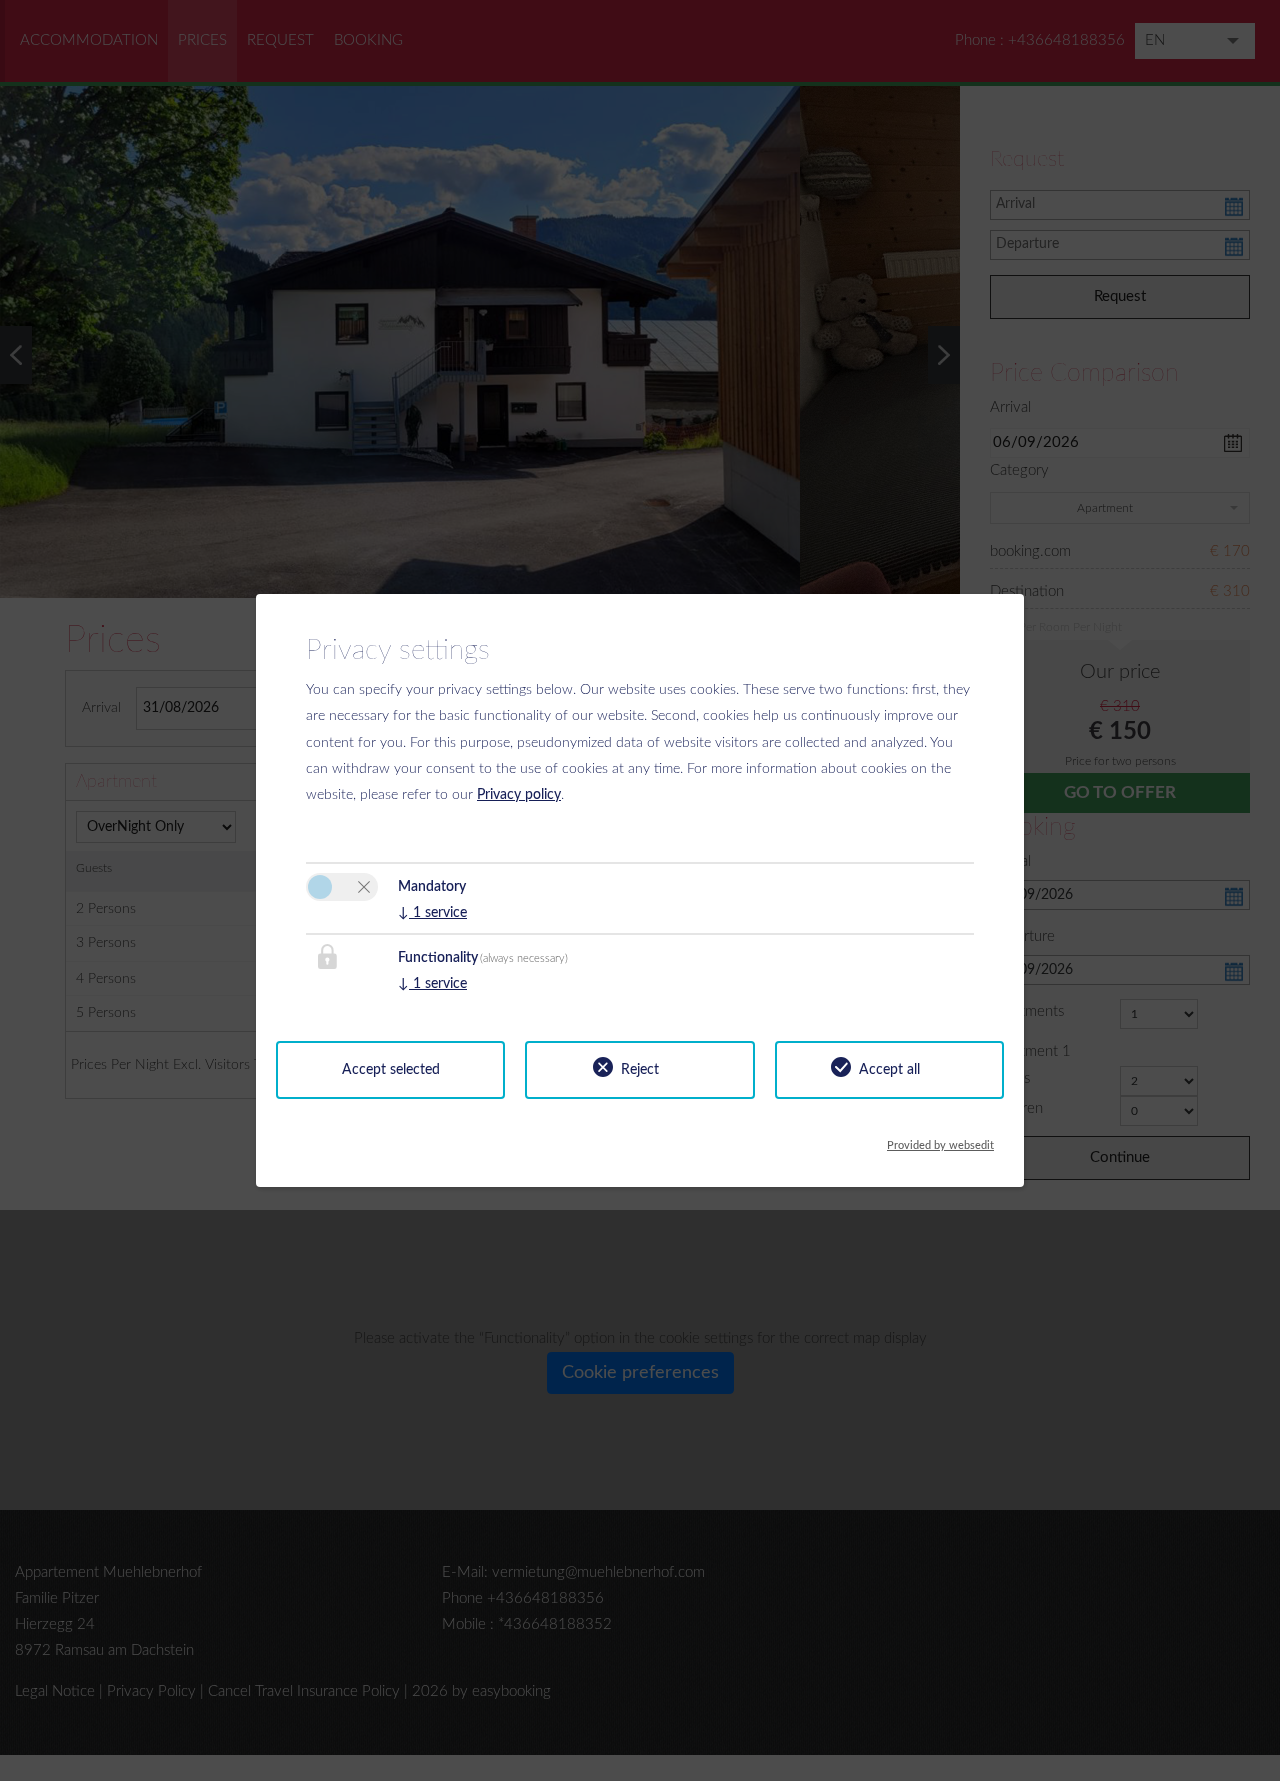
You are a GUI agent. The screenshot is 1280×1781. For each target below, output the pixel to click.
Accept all (889, 1070)
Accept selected (391, 1070)
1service (432, 913)
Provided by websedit (940, 1140)
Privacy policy (519, 795)
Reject (640, 1070)
